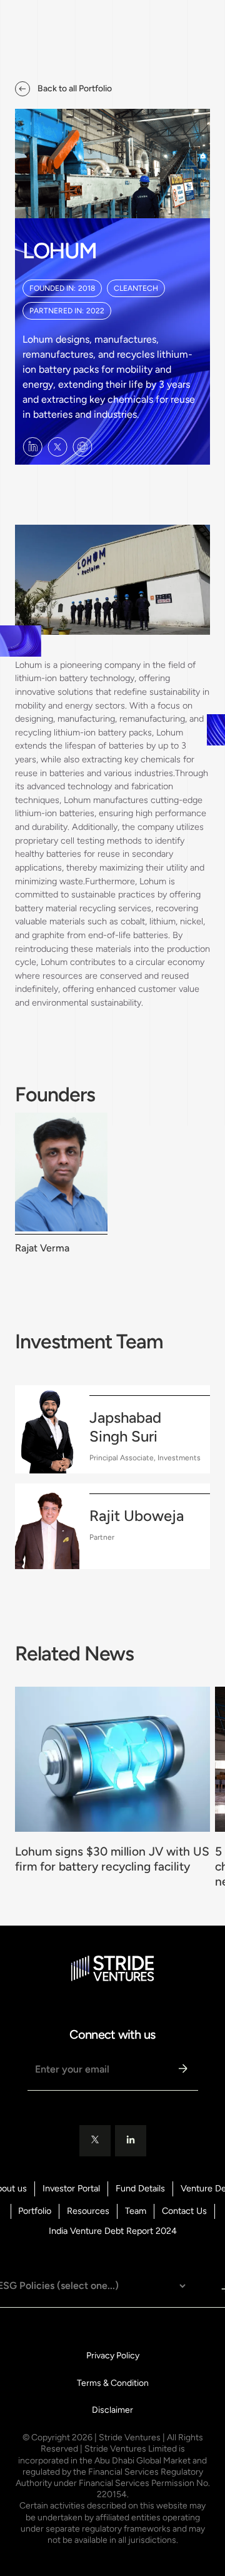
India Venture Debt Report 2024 (113, 2231)
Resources (88, 2211)
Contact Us (184, 2211)
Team (136, 2211)
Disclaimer (112, 2410)
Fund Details (140, 2189)
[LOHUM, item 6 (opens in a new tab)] (82, 447)
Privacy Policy (113, 2356)
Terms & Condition (113, 2383)
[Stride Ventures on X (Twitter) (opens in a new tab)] (57, 447)
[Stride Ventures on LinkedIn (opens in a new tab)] (32, 447)
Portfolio (35, 2211)
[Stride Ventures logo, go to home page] (113, 1968)
